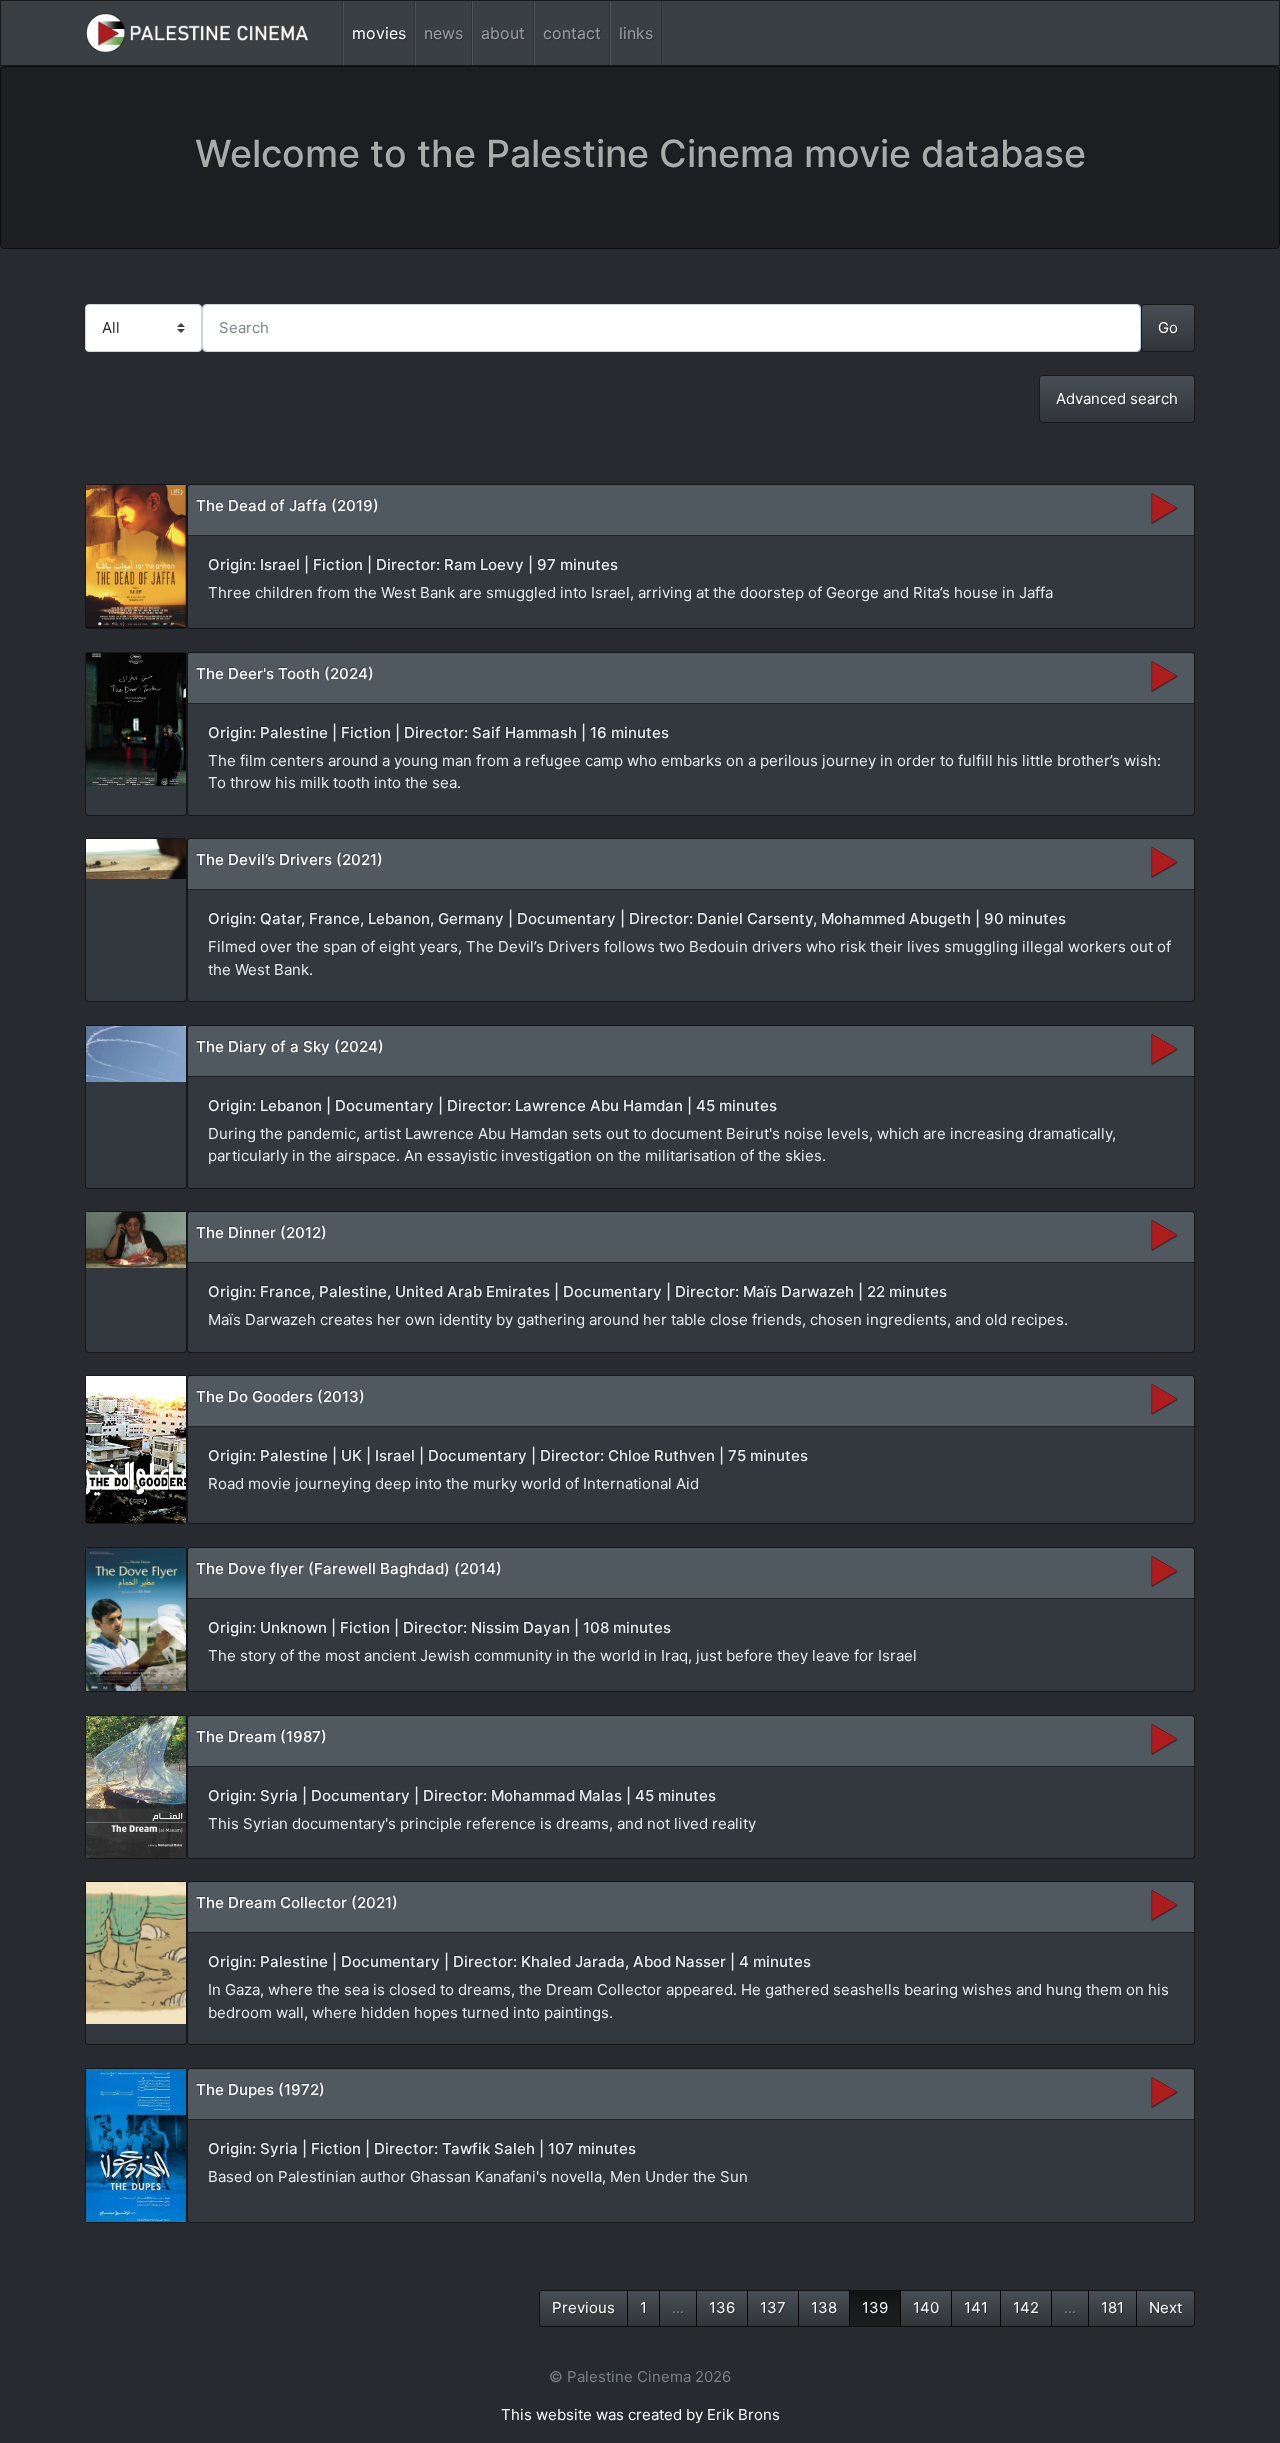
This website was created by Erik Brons (640, 2414)
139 (875, 2307)
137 (773, 2307)
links (636, 33)
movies (379, 33)
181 (1112, 2307)
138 (824, 2307)
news (443, 33)
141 (976, 2307)
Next (1165, 2307)
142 (1026, 2307)
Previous (583, 2307)
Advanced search (1117, 398)
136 (722, 2307)
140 (926, 2307)
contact (572, 33)
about (503, 33)
